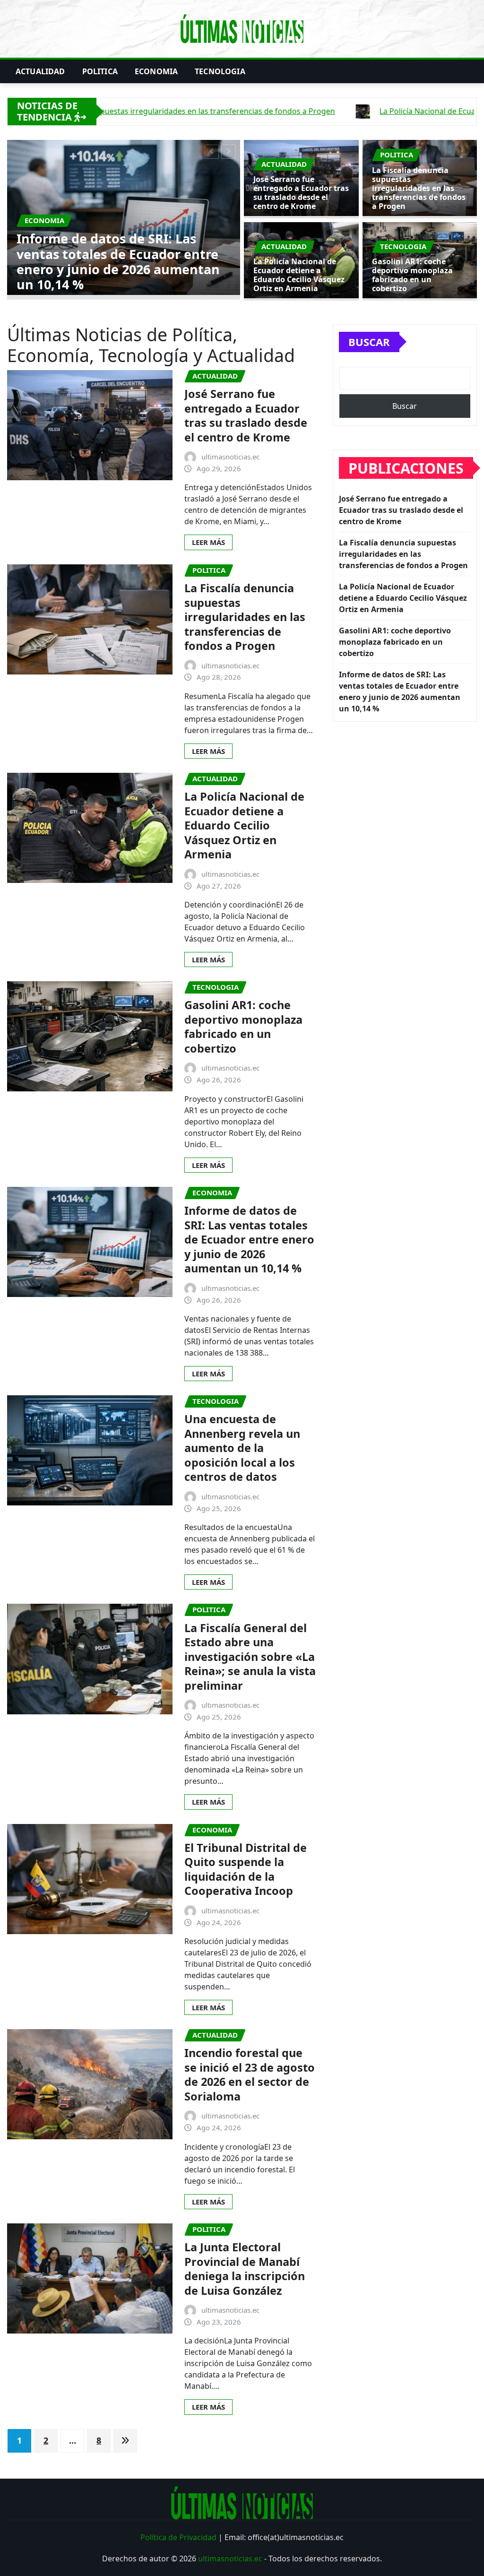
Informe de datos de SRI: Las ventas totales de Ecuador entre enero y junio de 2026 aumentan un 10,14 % (249, 1239)
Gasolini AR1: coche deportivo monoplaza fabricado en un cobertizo (412, 275)
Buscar (369, 342)
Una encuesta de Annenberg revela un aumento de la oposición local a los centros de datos (242, 1448)
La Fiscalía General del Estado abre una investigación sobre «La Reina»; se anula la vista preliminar (250, 1657)
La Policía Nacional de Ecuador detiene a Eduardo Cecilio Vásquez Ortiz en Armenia (299, 275)
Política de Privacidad (178, 2537)
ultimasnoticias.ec (230, 2559)
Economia (156, 71)
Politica (100, 71)
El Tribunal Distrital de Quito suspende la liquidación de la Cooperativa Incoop (246, 1869)
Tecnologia (220, 71)
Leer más (208, 542)
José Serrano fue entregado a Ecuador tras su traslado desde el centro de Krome (301, 193)
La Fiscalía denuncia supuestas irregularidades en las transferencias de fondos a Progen (157, 261)
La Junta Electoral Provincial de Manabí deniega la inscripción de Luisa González (245, 2269)
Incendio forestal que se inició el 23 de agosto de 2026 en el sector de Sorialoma (250, 2075)
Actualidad (40, 71)
